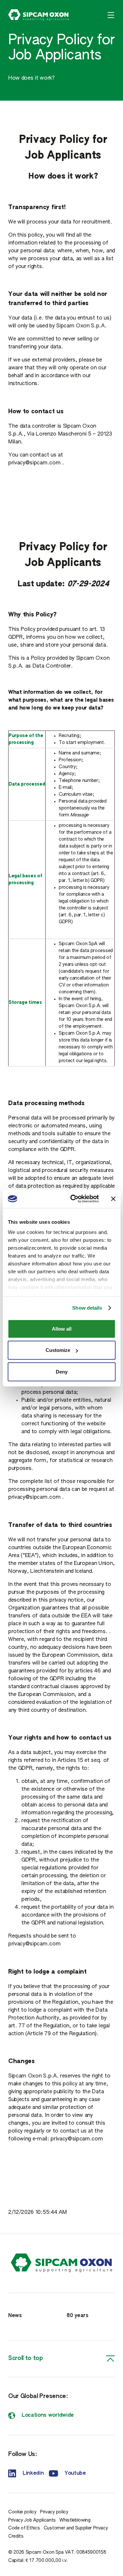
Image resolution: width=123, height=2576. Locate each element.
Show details (87, 1308)
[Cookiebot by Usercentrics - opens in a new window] (73, 1199)
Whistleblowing (75, 2520)
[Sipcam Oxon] (39, 15)
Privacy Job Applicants (32, 2520)
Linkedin (33, 2473)
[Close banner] (113, 1199)
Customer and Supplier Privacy (76, 2528)
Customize (58, 1350)
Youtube (75, 2473)
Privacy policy (54, 2512)
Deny (62, 1371)
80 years (77, 2316)
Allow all (62, 1328)
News (15, 2316)
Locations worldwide (48, 2415)
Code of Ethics (24, 2528)
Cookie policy (22, 2512)
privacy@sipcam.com (34, 463)
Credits (16, 2536)
